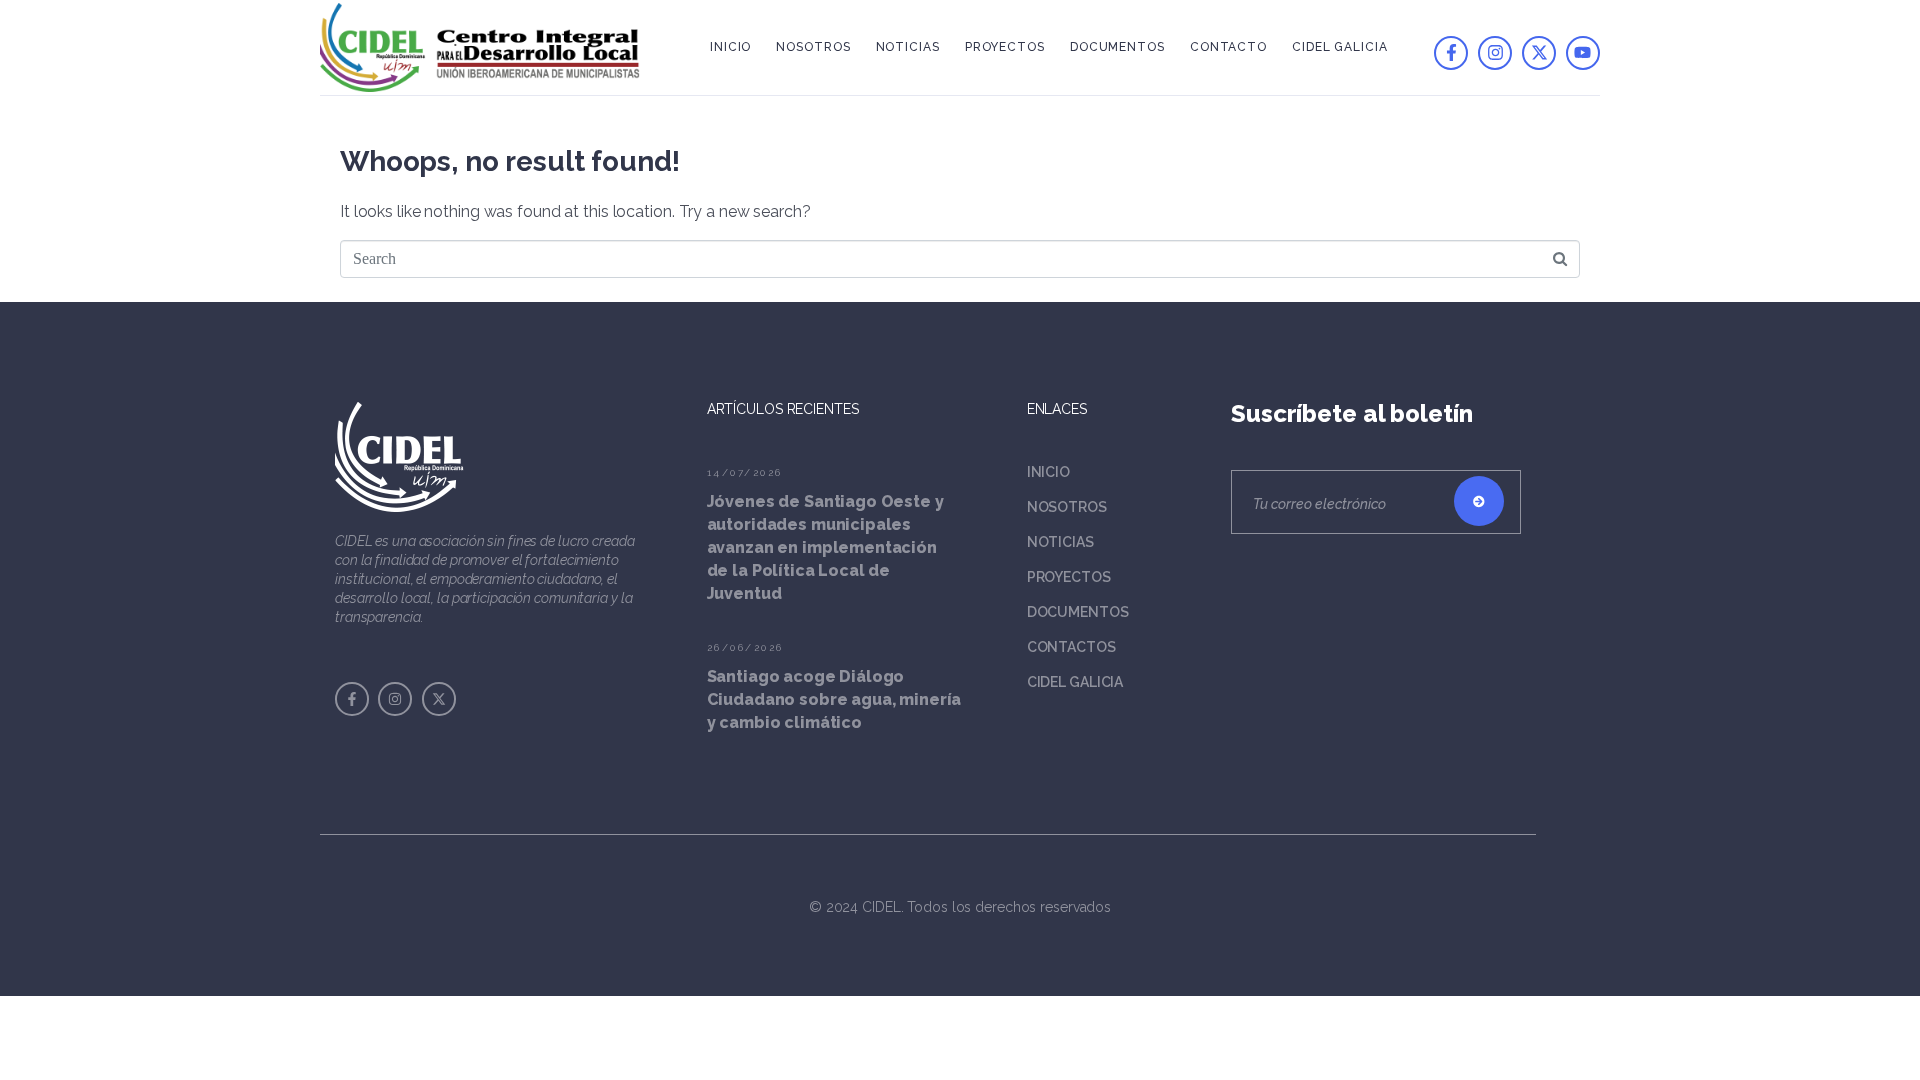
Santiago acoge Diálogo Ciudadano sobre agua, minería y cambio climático (834, 699)
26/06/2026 (745, 647)
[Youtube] (1583, 53)
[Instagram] (1495, 53)
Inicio (730, 47)
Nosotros (813, 47)
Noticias (908, 47)
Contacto (1228, 47)
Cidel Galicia (1340, 47)
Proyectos (1005, 47)
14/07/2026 (745, 472)
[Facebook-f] (1451, 53)
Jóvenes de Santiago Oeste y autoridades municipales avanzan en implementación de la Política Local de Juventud (825, 547)
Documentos (1117, 47)
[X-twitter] (1539, 53)
